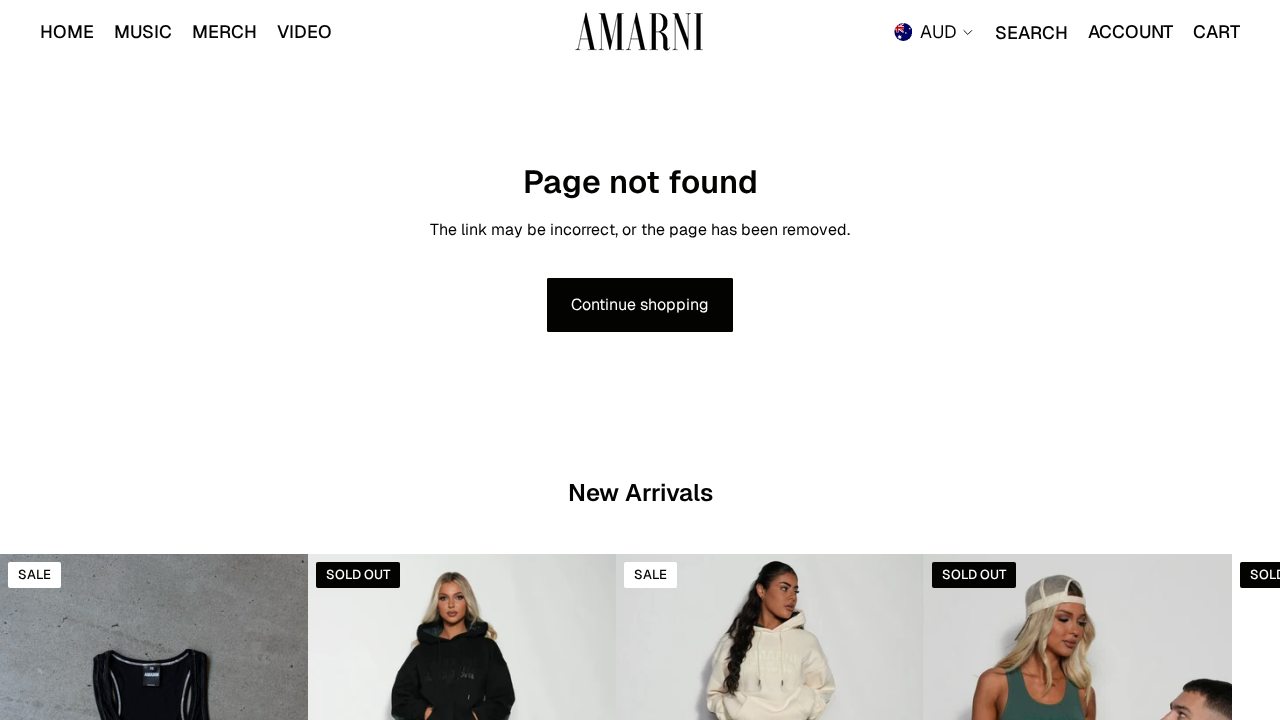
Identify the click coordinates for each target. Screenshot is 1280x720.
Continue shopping (640, 304)
